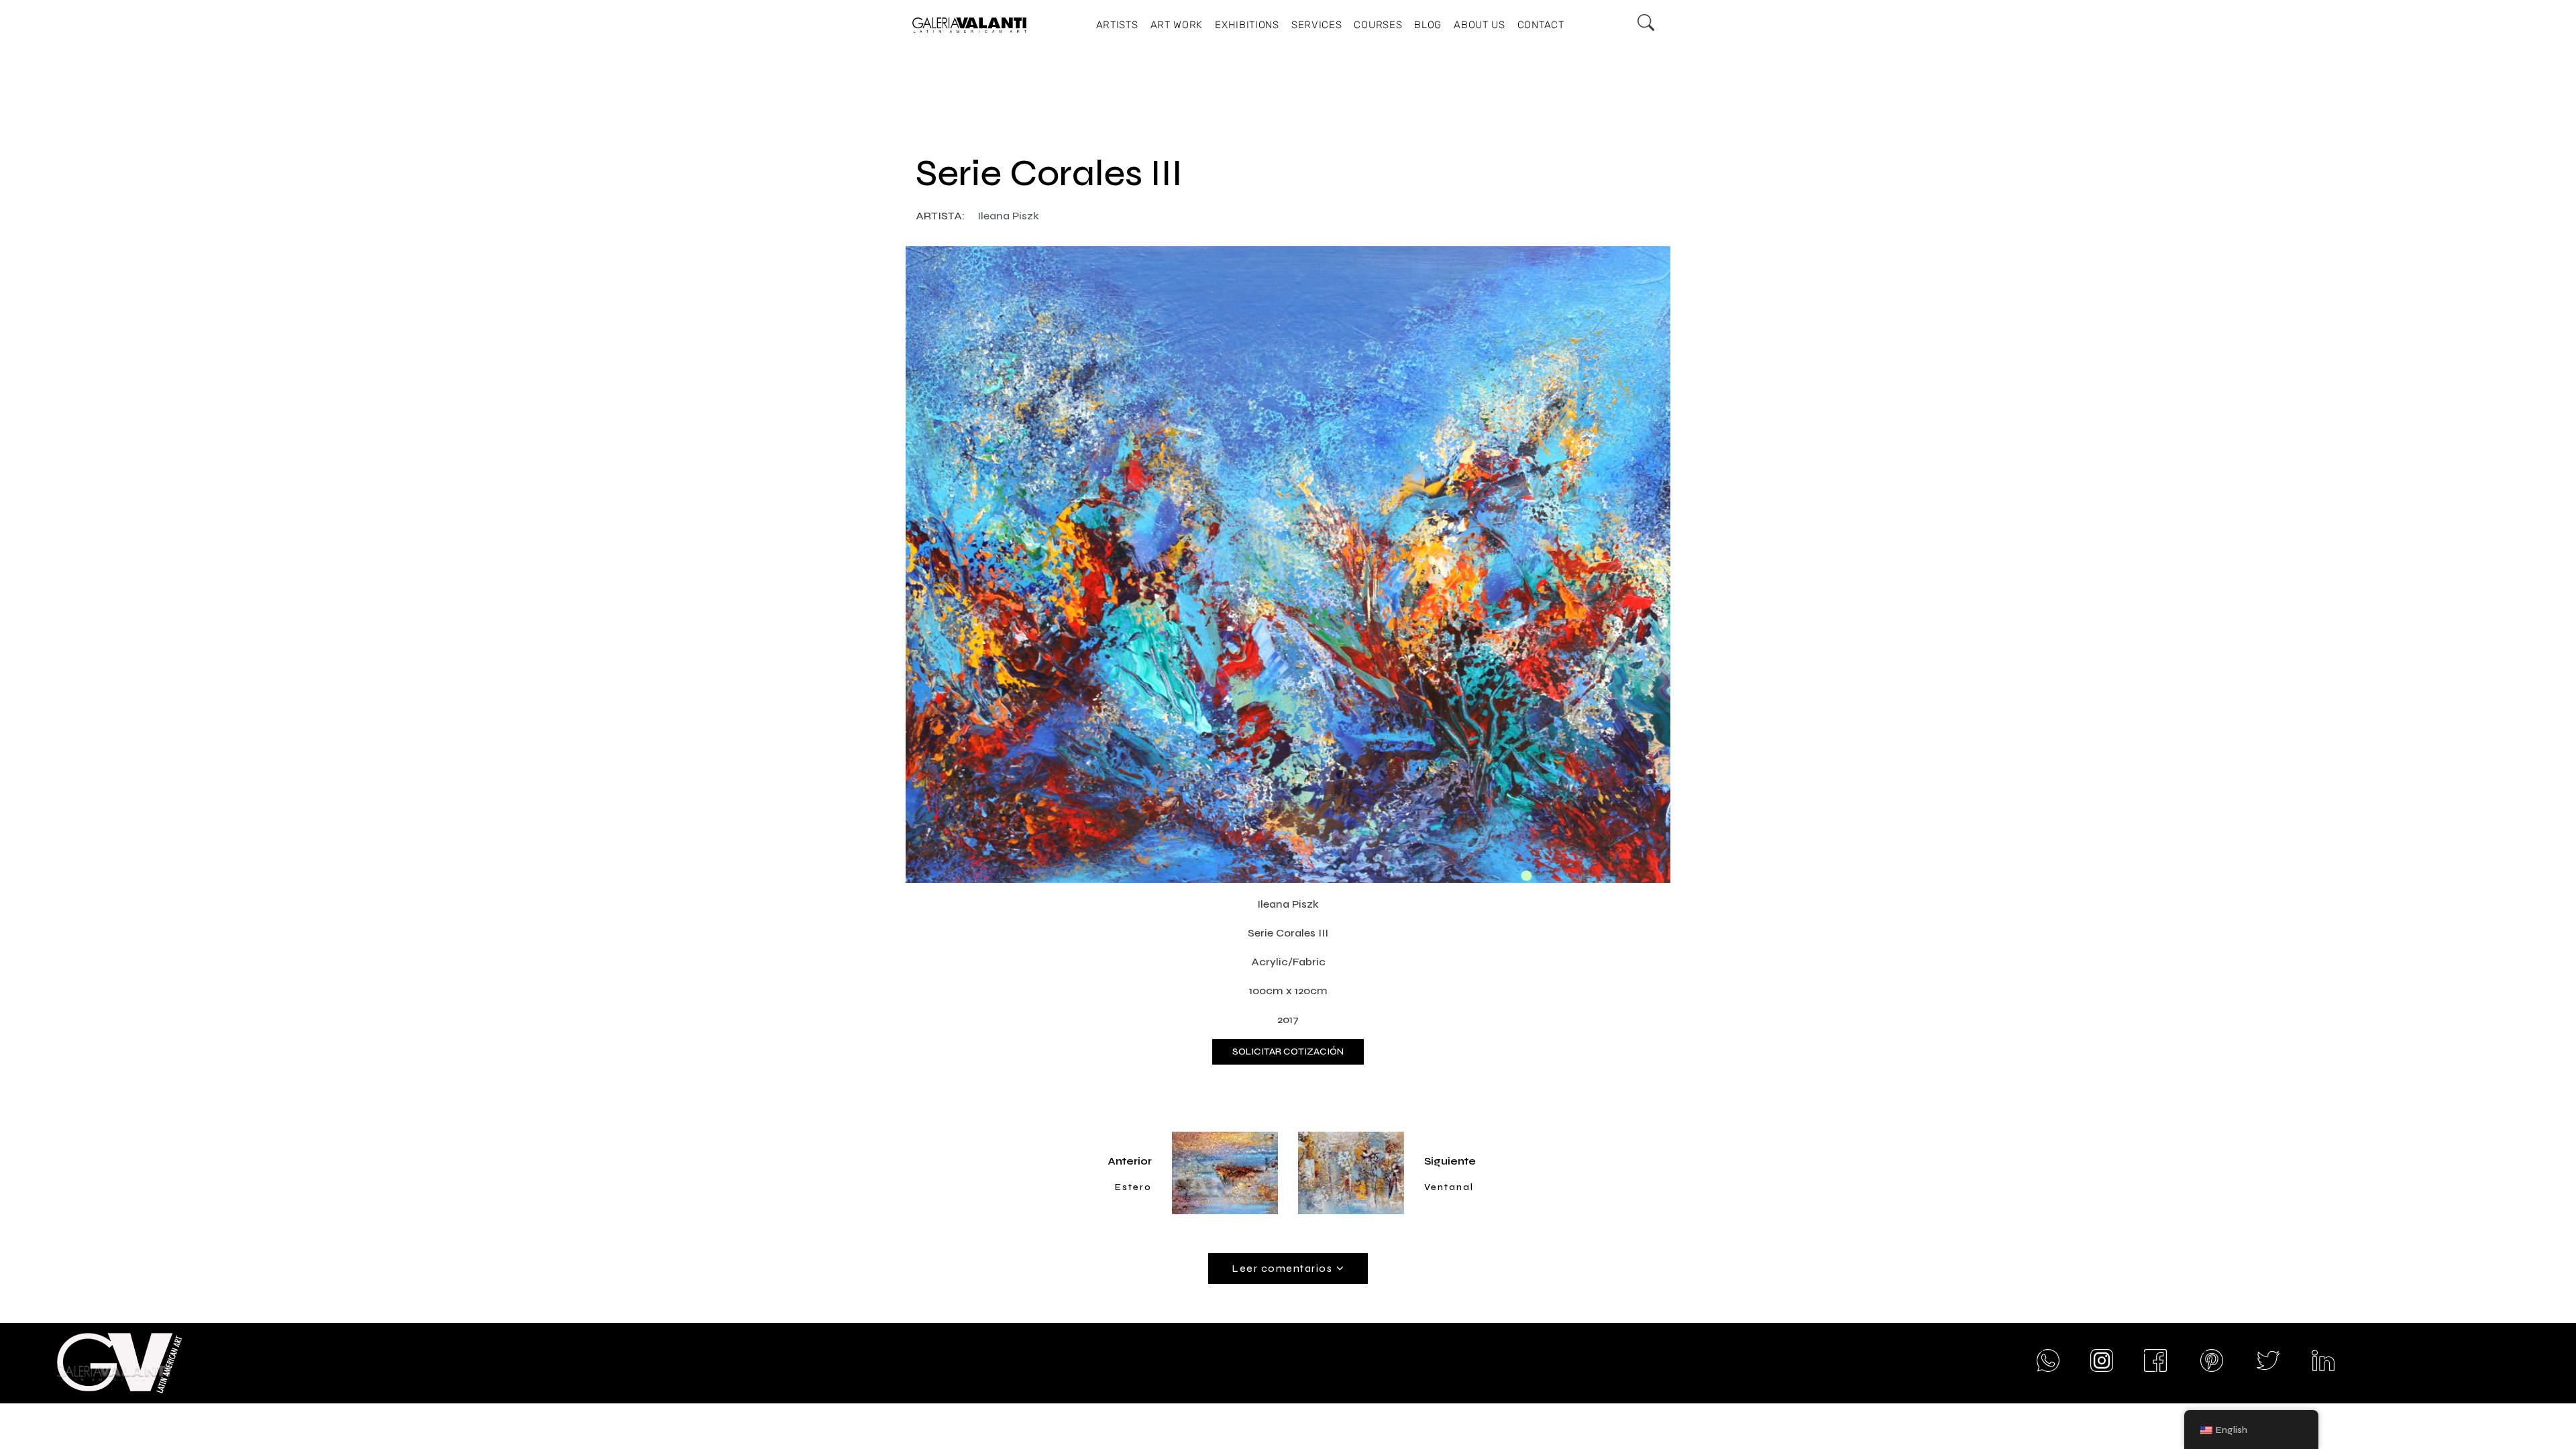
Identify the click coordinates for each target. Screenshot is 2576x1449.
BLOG (1428, 25)
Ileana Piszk (1008, 216)
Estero (1133, 1187)
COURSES (1378, 25)
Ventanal (1449, 1187)
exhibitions (1247, 25)
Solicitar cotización (1288, 1052)
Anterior (1130, 1161)
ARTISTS (1117, 25)
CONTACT (1541, 25)
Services (1317, 25)
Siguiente (1450, 1161)
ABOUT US (1480, 25)
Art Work (1177, 25)
